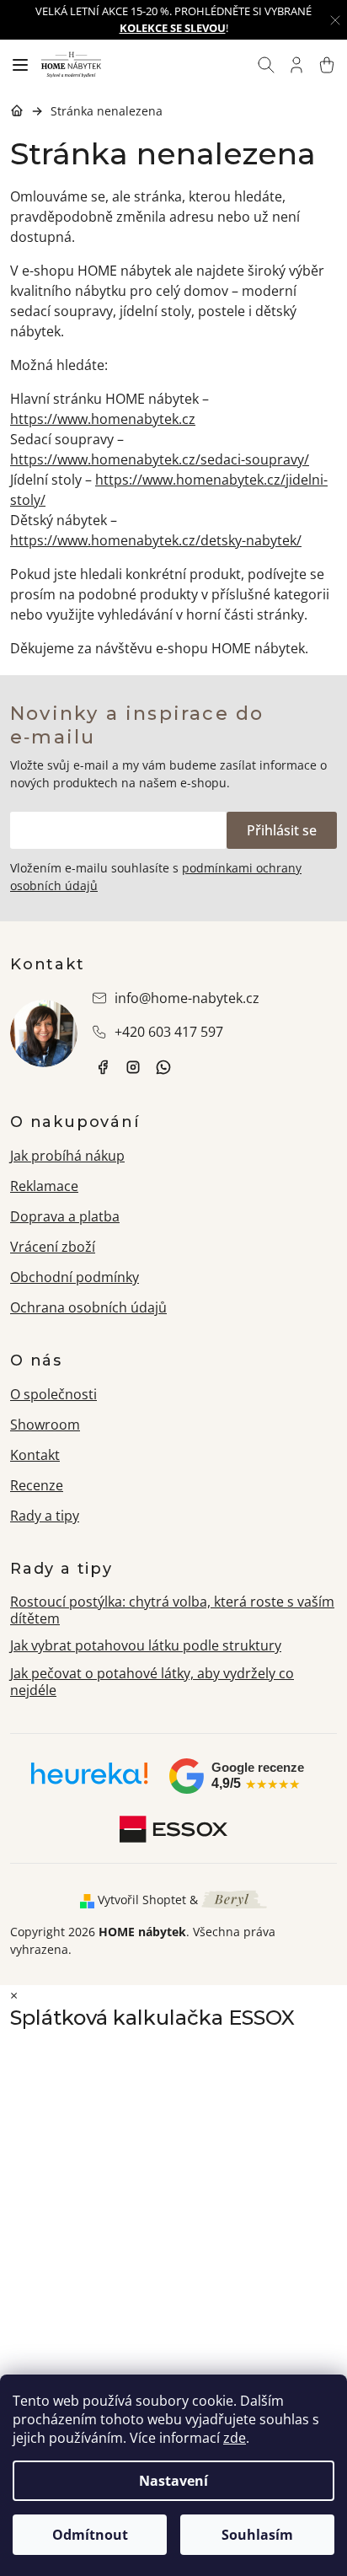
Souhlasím (257, 2535)
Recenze (37, 1485)
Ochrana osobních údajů (88, 1307)
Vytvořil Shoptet (142, 1900)
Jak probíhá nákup (67, 1156)
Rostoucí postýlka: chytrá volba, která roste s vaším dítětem (172, 1610)
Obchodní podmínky (75, 1277)
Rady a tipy (45, 1516)
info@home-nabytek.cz (187, 998)
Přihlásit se (282, 830)
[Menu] (20, 65)
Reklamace (44, 1186)
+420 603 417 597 (169, 1032)
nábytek (103, 1067)
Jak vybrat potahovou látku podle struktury (146, 1645)
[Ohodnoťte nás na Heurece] (90, 1779)
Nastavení (173, 2481)
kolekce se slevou (173, 28)
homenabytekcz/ (133, 1067)
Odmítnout (90, 2535)
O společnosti (53, 1394)
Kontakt (35, 1455)
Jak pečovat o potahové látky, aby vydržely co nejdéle (152, 1682)
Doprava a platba (65, 1216)
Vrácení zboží (53, 1247)
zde (235, 2438)
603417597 (163, 1067)
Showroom (45, 1425)
